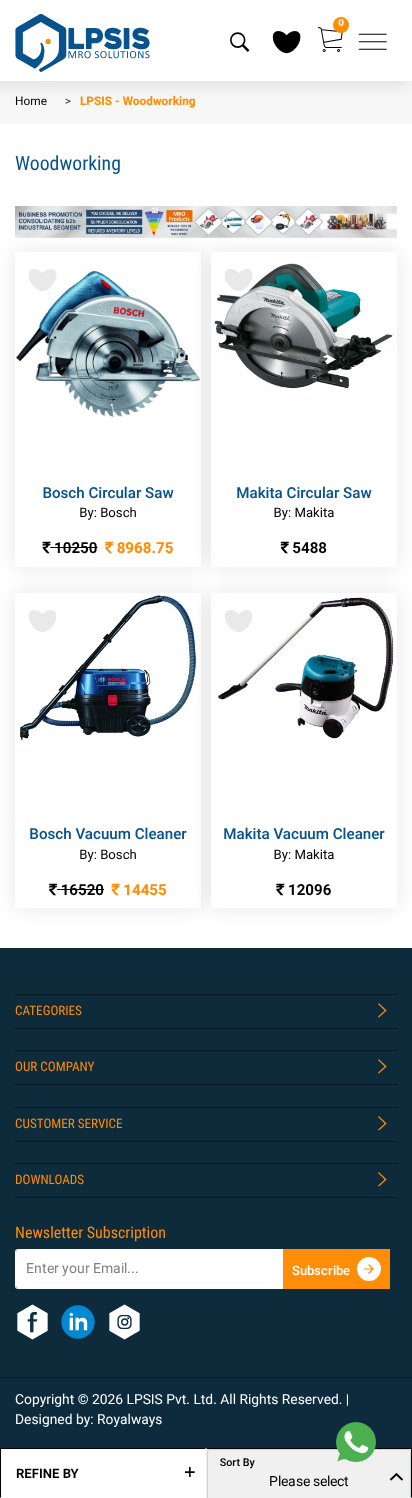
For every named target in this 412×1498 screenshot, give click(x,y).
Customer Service (69, 1124)
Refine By (47, 1474)
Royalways (129, 1420)
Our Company (54, 1067)
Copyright (46, 1400)
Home (31, 102)
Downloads (49, 1180)
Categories (48, 1011)
